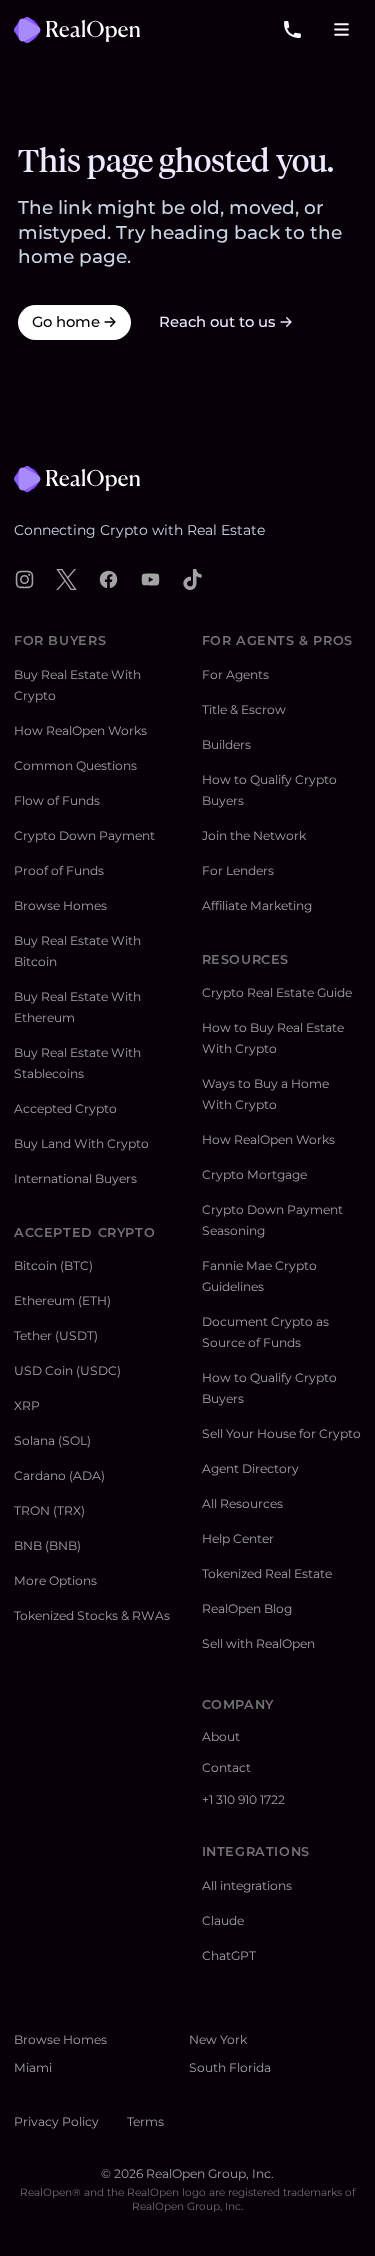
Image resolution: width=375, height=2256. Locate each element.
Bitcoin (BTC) (53, 1265)
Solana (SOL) (52, 1440)
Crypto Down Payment (84, 835)
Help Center (238, 1538)
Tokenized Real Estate (267, 1573)
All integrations (247, 1885)
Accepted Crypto (65, 1108)
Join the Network (254, 835)
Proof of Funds (59, 870)
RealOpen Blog (247, 1608)
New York (218, 2039)
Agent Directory (250, 1468)
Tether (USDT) (56, 1335)
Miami (33, 2067)
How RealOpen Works (80, 730)
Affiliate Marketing (257, 905)
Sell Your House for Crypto (281, 1433)
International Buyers (75, 1178)
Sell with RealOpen (258, 1643)
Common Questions (75, 765)
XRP (27, 1405)
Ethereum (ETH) (62, 1300)
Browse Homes (60, 905)
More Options (55, 1580)
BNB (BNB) (47, 1545)
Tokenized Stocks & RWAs (92, 1615)
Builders (226, 744)
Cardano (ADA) (59, 1475)
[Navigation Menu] (342, 30)
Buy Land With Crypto (81, 1143)
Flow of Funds (57, 800)
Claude (223, 1920)
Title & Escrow (244, 709)
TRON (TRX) (49, 1510)
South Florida (230, 2067)
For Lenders (238, 870)
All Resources (242, 1503)
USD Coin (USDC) (67, 1370)
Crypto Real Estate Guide (277, 992)
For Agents (235, 674)
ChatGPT (229, 1955)
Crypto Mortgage (254, 1174)
